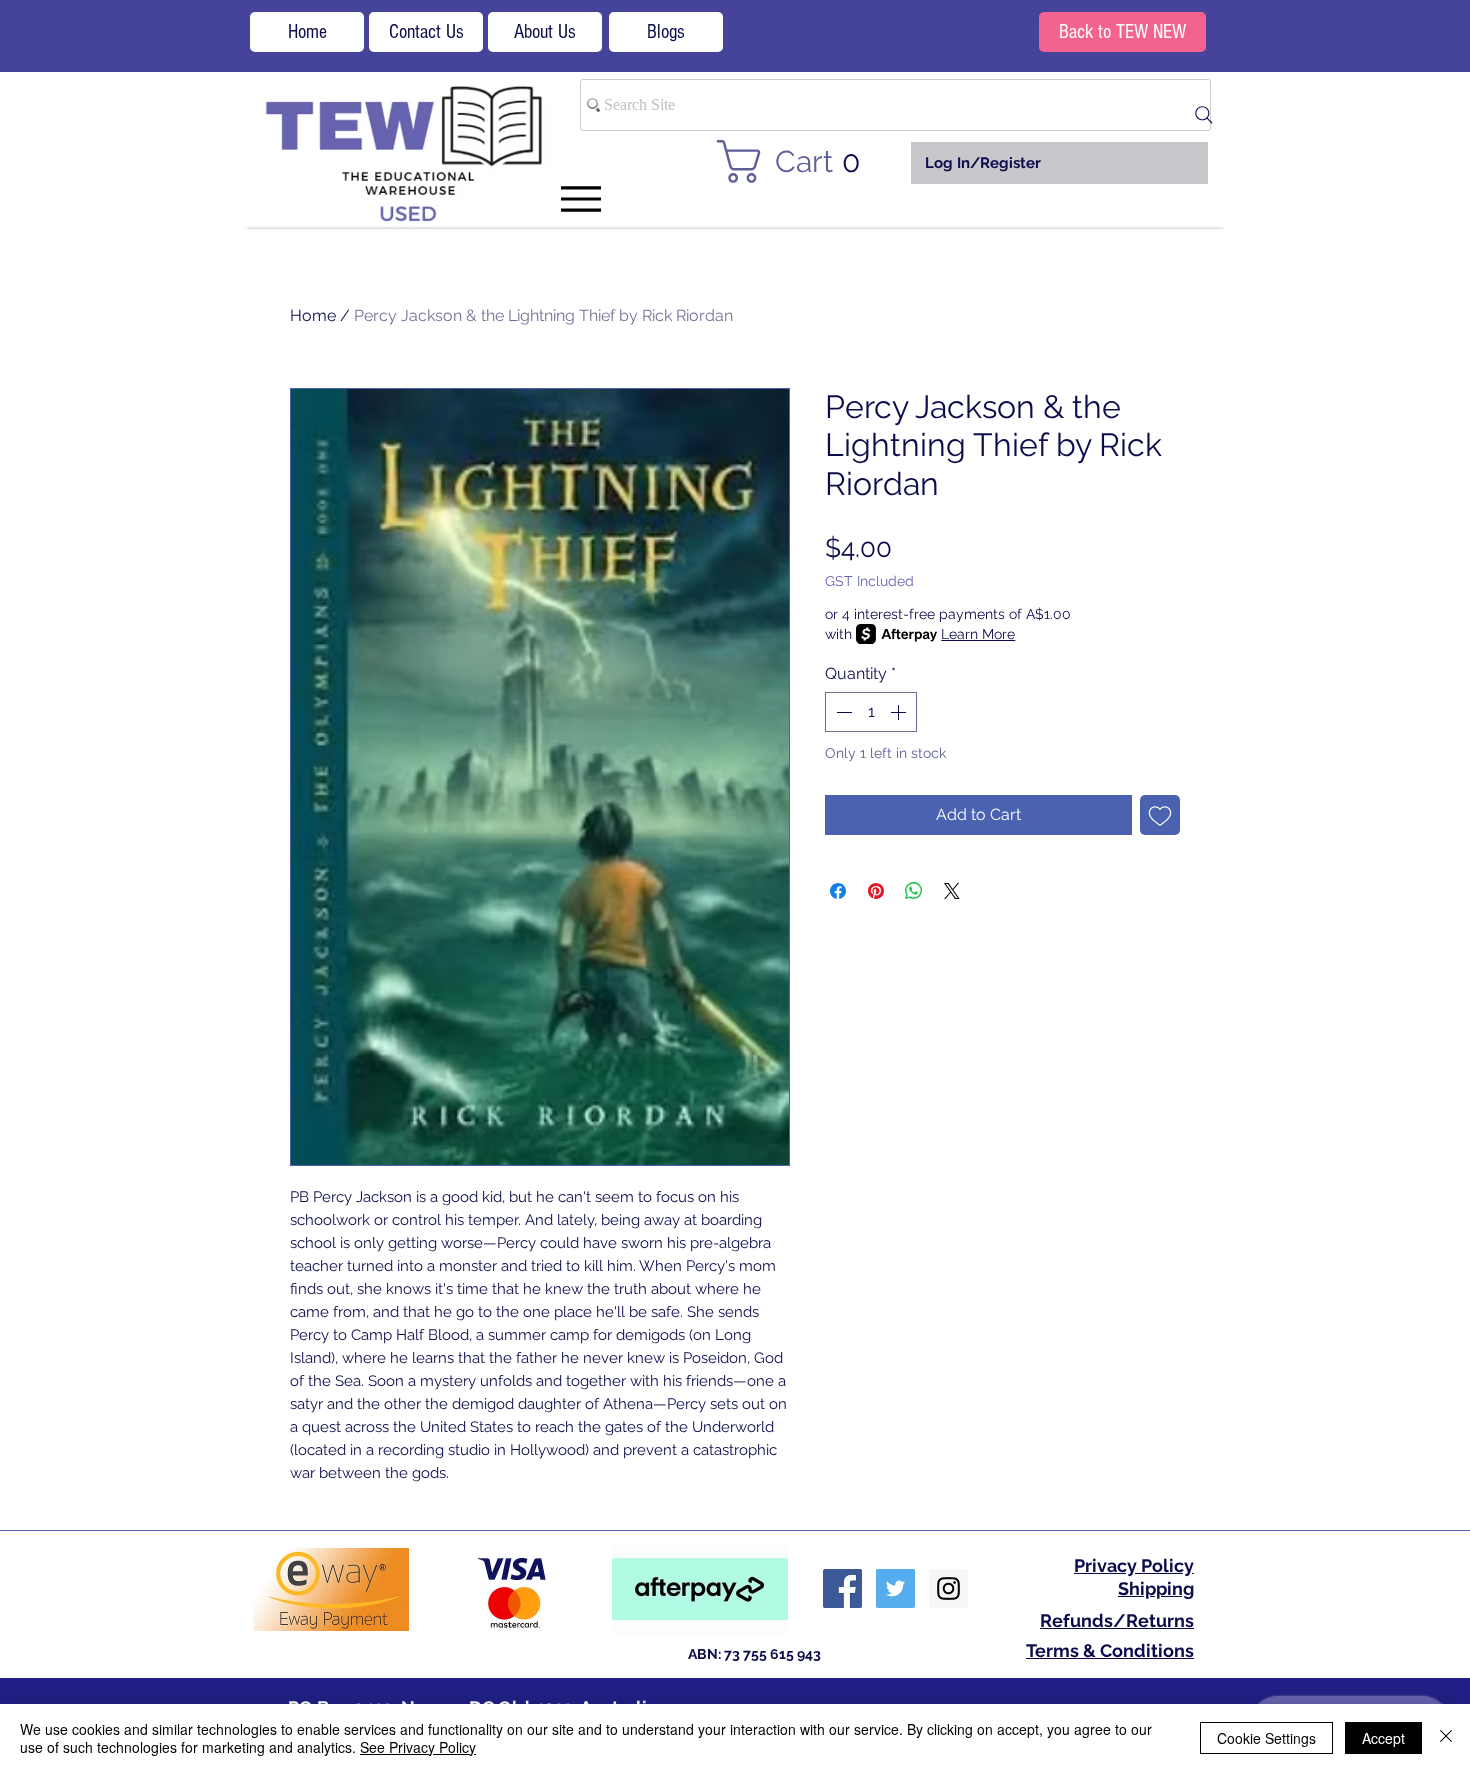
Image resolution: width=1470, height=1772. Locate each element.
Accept (1383, 1738)
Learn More (978, 634)
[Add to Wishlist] (1160, 815)
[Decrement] (842, 712)
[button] (800, 161)
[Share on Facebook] (838, 891)
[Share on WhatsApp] (914, 891)
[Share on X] (952, 891)
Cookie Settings (1266, 1738)
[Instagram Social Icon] (948, 1588)
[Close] (1446, 1738)
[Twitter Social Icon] (895, 1588)
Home (313, 315)
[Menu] (580, 198)
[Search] (1204, 115)
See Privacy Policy (418, 1747)
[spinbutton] (871, 712)
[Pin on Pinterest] (876, 891)
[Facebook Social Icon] (842, 1588)
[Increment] (900, 712)
